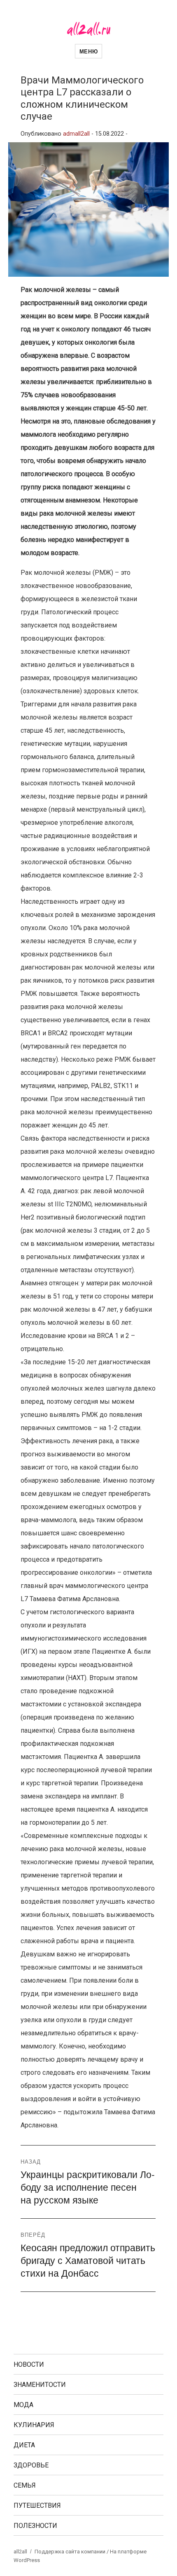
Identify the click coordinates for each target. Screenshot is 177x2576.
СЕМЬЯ (25, 2485)
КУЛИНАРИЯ (34, 2425)
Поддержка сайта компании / (72, 2552)
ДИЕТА (24, 2445)
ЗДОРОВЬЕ (31, 2465)
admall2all (76, 134)
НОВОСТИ (29, 2364)
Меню (88, 51)
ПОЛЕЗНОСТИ (35, 2526)
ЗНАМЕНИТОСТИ (40, 2385)
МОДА (23, 2405)
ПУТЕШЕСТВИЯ (37, 2505)
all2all (20, 2552)
